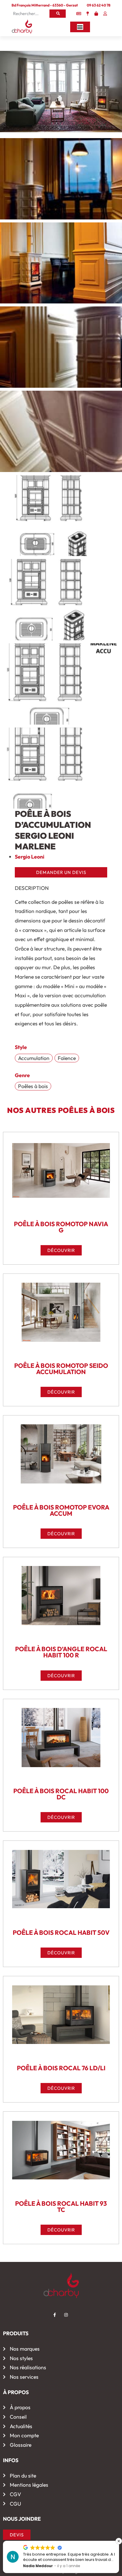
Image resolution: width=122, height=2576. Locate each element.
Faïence (67, 1058)
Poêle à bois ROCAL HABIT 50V (61, 1932)
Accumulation (34, 1058)
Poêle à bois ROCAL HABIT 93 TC (61, 2206)
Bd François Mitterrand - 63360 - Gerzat (45, 5)
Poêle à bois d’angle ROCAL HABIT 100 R (61, 1652)
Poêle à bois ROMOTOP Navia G (61, 1227)
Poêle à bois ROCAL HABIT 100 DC (61, 1794)
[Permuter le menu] (80, 27)
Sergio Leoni (30, 857)
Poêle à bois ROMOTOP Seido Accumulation (61, 1369)
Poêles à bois (33, 1086)
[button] (119, 2541)
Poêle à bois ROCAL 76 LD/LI (61, 2068)
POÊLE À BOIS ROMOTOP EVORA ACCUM (61, 1510)
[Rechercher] (58, 14)
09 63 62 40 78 (99, 5)
